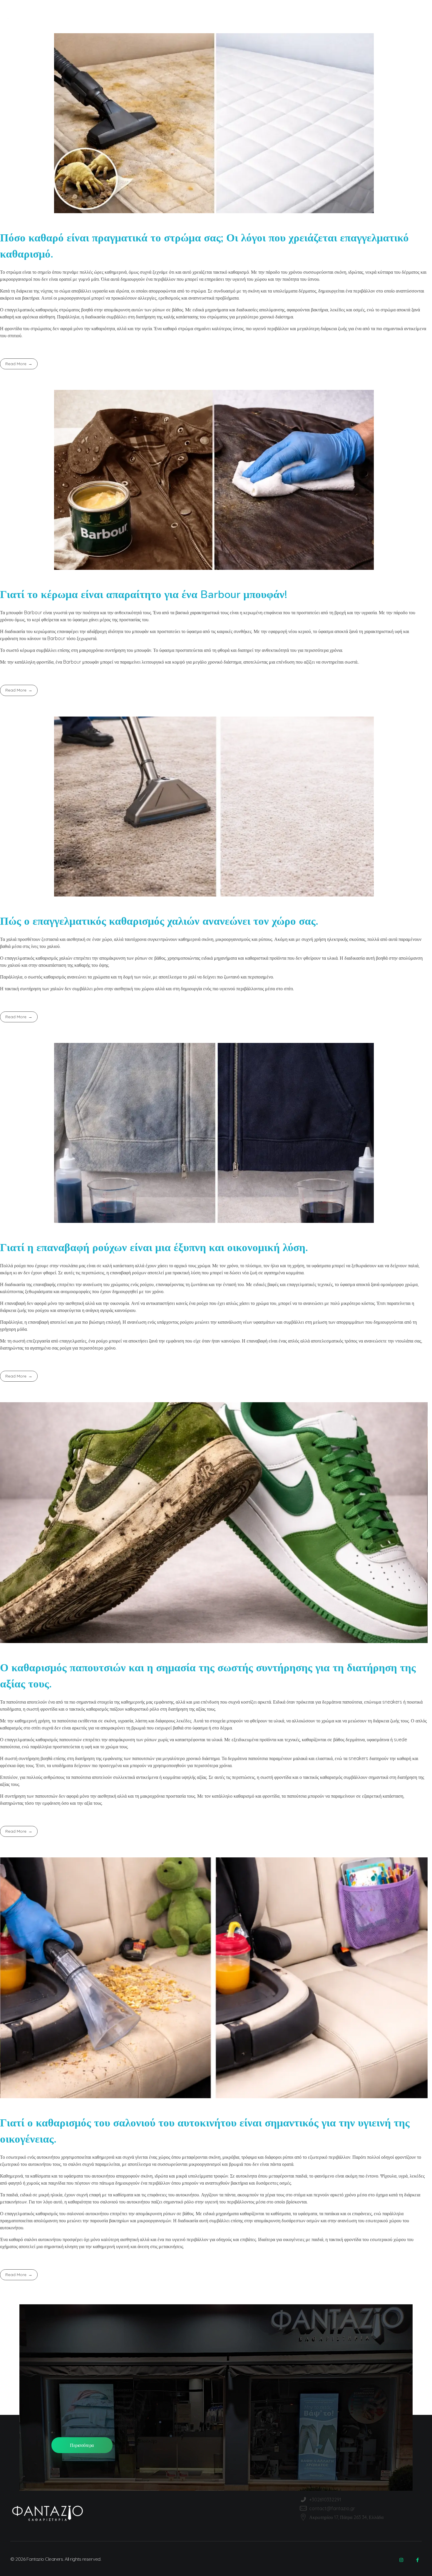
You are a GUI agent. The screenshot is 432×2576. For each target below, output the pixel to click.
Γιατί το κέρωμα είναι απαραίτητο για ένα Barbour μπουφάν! (144, 595)
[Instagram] (401, 2560)
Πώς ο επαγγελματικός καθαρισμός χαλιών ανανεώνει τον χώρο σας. (159, 921)
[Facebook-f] (417, 2560)
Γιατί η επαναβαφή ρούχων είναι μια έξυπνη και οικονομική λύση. (154, 1248)
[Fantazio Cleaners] (49, 17)
